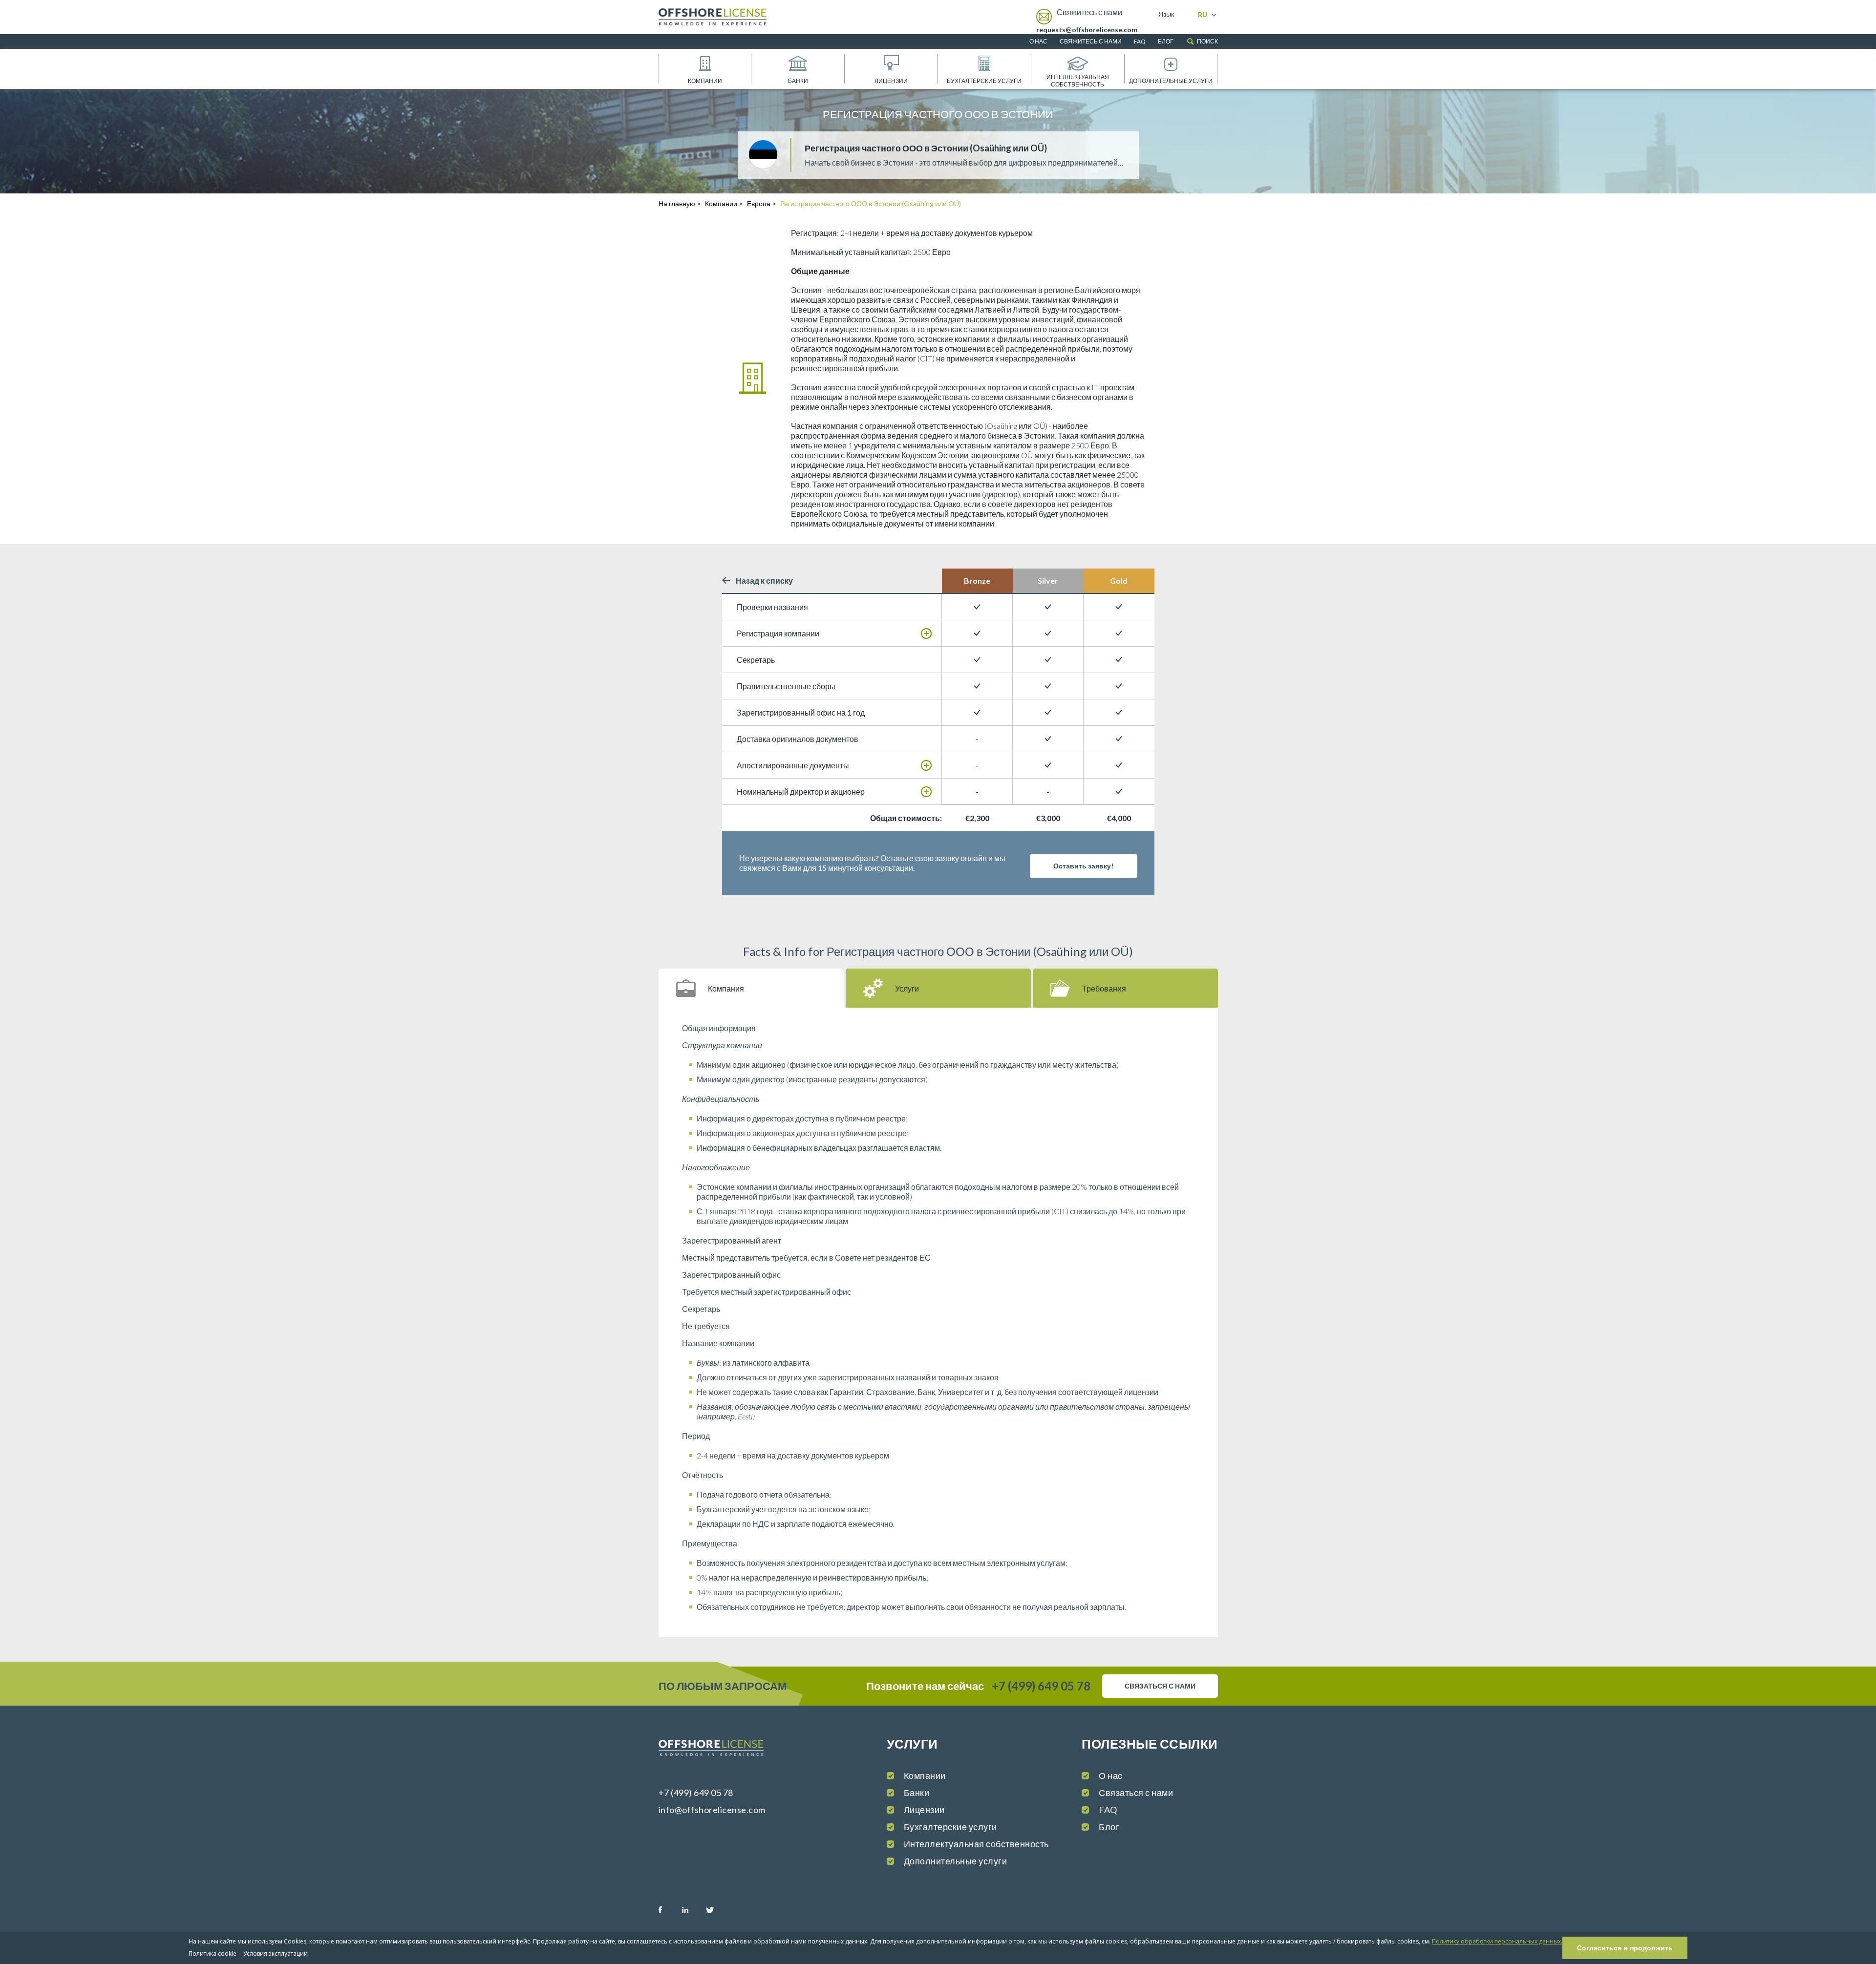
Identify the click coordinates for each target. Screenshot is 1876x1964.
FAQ (1140, 41)
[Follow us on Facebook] (670, 1910)
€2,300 (977, 818)
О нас (1038, 41)
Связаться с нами (1136, 1793)
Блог (1166, 41)
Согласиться (1625, 1948)
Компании (705, 81)
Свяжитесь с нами (1091, 41)
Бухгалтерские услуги (984, 81)
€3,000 (1048, 818)
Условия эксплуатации (276, 1953)
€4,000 (1119, 818)
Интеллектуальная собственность (1078, 81)
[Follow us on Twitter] (717, 1910)
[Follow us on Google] (740, 1910)
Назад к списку (764, 581)
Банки (798, 81)
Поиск (1207, 41)
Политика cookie (213, 1953)
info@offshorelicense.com (712, 1810)
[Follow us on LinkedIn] (693, 1910)
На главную (677, 203)
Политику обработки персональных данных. (1497, 1941)
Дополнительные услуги (1171, 81)
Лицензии (891, 81)
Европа (759, 203)
